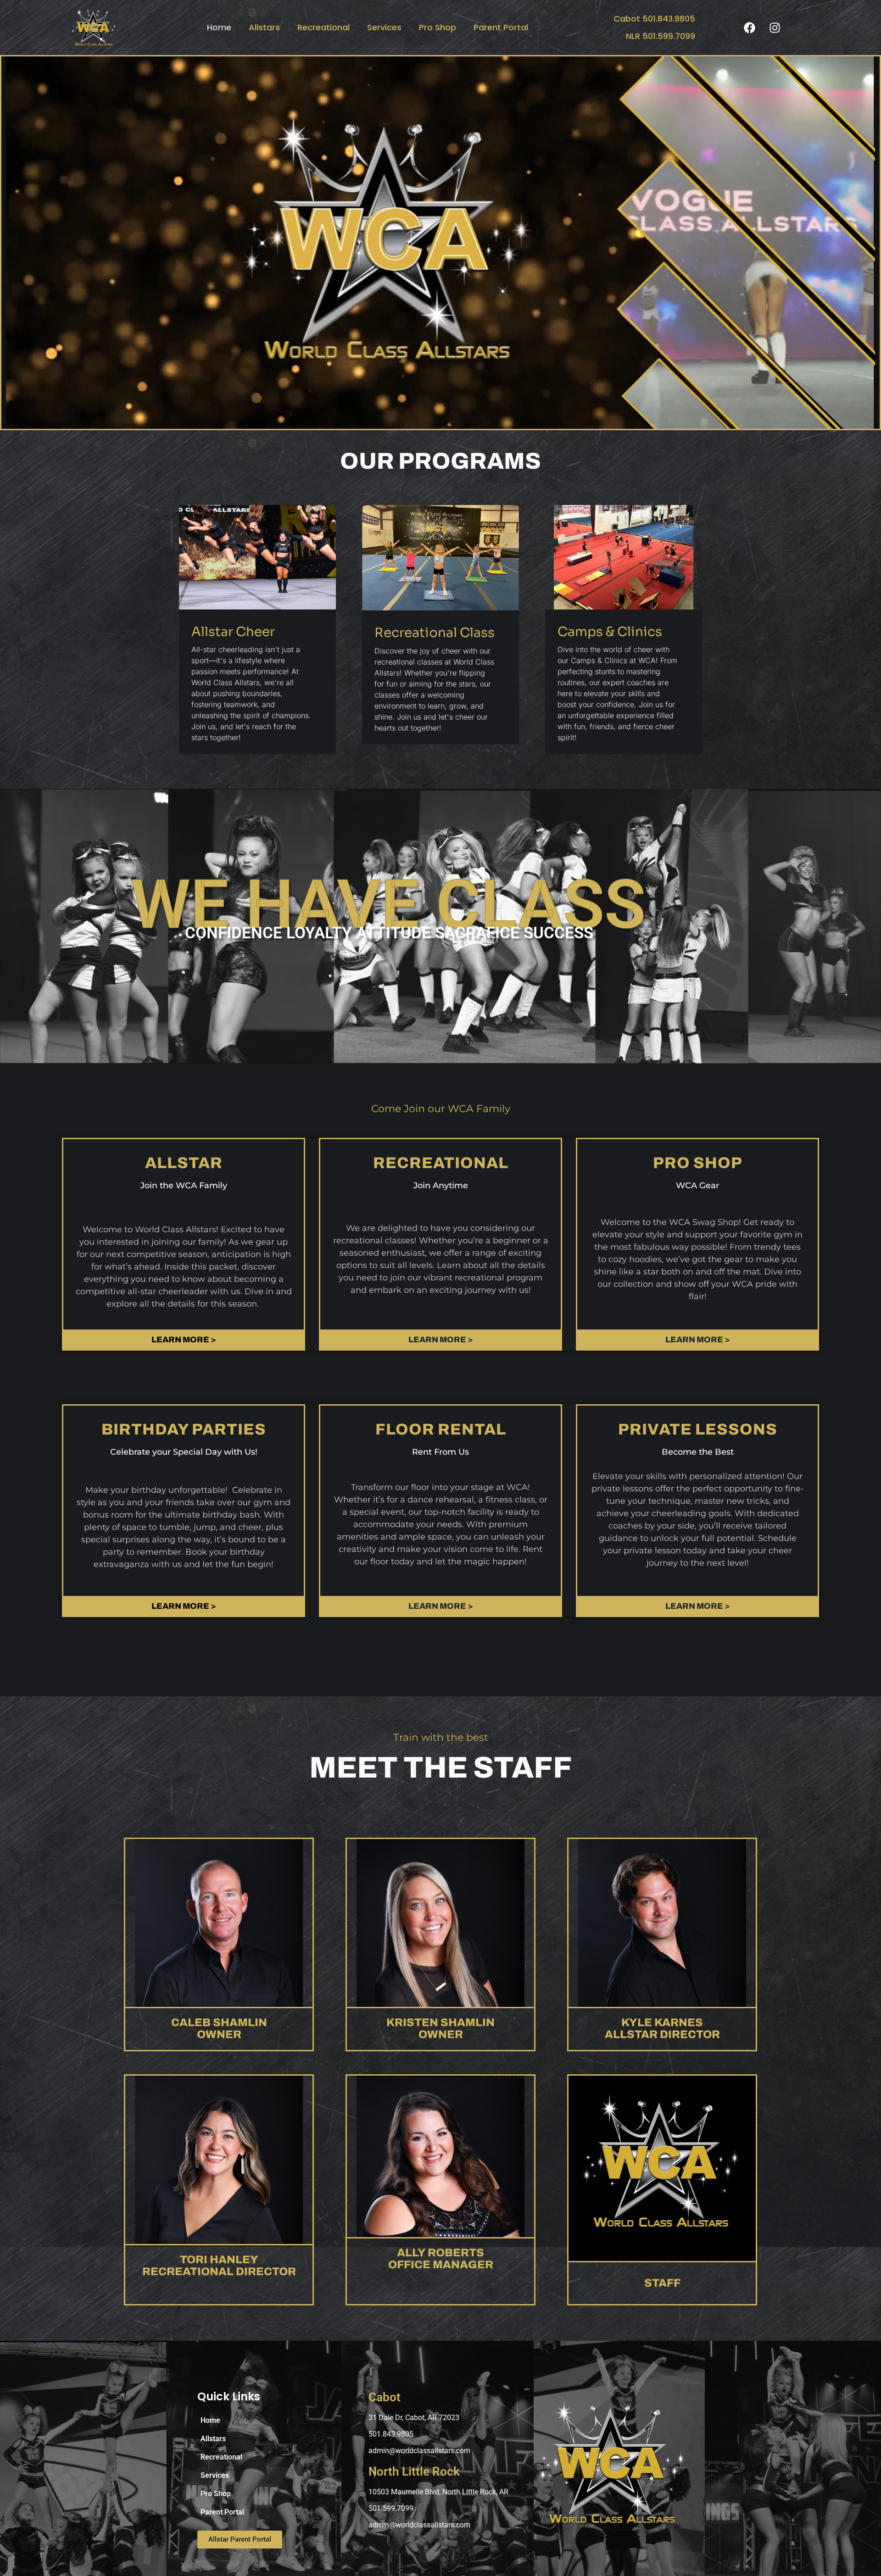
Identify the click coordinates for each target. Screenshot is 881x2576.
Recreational (323, 27)
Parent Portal (501, 27)
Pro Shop (438, 27)
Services (384, 27)
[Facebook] (749, 28)
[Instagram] (775, 28)
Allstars (264, 27)
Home (219, 27)
